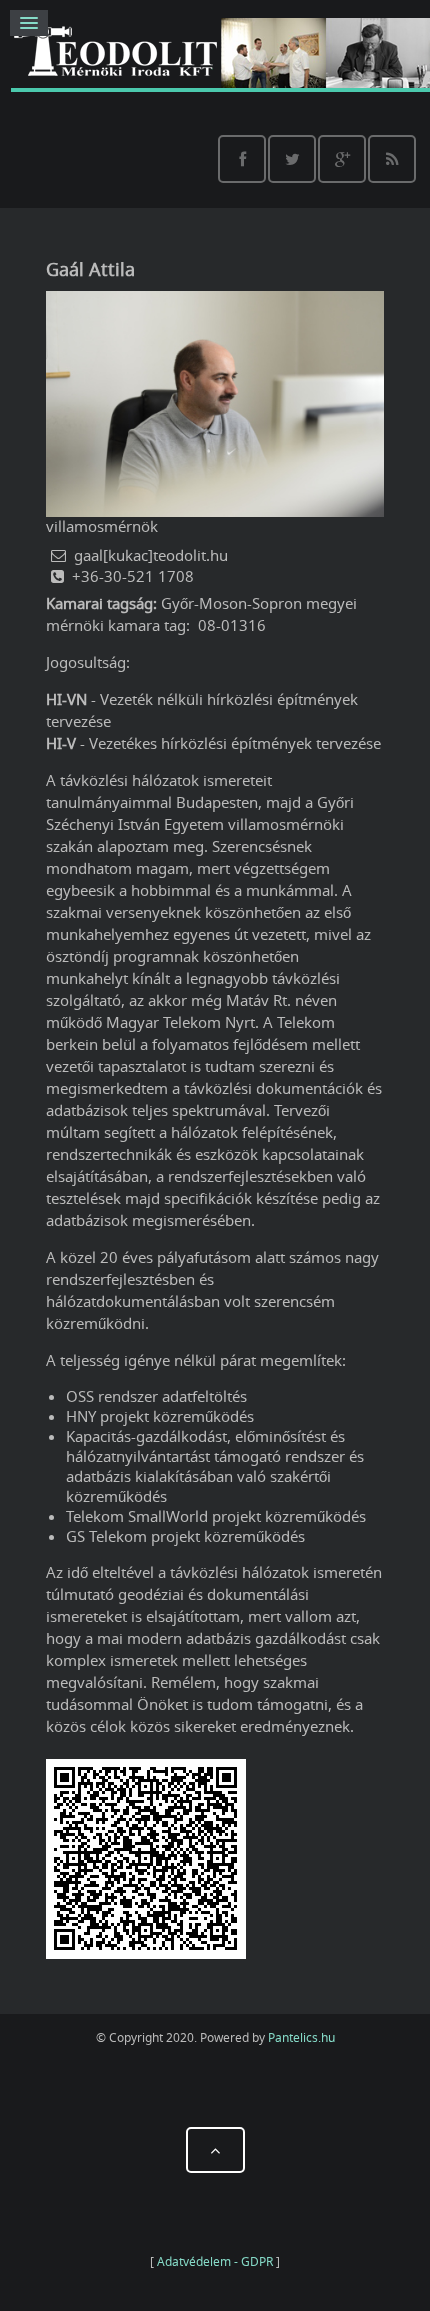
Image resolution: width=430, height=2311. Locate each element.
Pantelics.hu (301, 2037)
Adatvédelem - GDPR (215, 2261)
